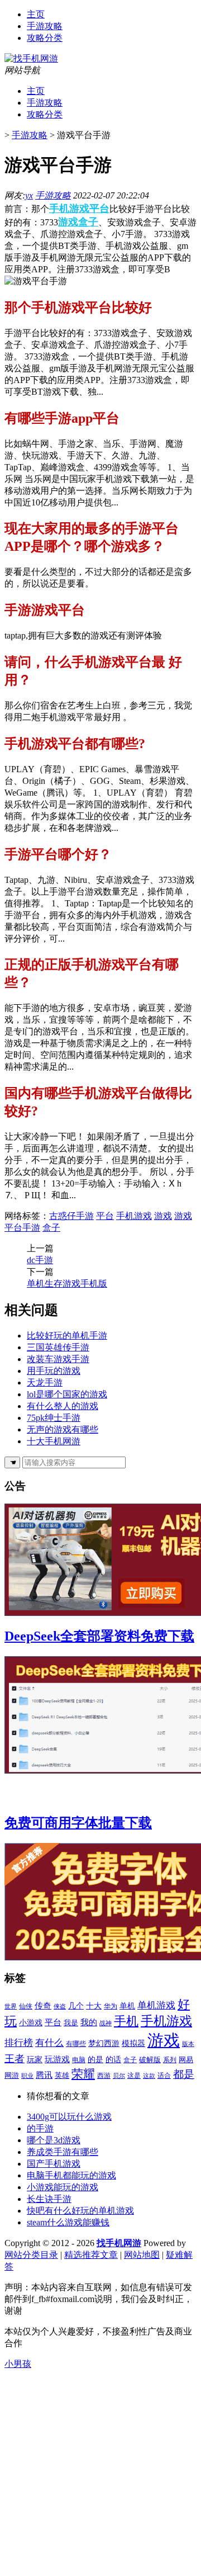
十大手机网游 (54, 1441)
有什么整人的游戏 (63, 1406)
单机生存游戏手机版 (67, 1284)
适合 (164, 2076)
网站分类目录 (31, 2255)
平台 (99, 209)
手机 (126, 2021)
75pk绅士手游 (54, 1418)
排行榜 (19, 2043)
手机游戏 (69, 209)
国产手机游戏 (54, 2164)
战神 (106, 2023)
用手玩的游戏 (54, 1371)
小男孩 (18, 2364)
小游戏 (31, 2022)
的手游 (40, 2128)
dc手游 (40, 1260)
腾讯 (44, 2075)
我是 (71, 2023)
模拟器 (133, 2043)
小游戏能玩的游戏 (63, 2187)
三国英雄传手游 (58, 1347)
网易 (186, 2060)
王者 (15, 2059)
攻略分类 (45, 38)
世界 (11, 2006)
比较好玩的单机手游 (67, 1336)
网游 (12, 2076)
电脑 (79, 2060)
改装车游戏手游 (58, 1359)
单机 (127, 2006)
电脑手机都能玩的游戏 (71, 2175)
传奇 (43, 2006)
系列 (170, 2060)
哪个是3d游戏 (54, 2140)
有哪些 (76, 2044)
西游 (104, 2076)
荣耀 (83, 2074)
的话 (113, 2060)
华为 (111, 2006)
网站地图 (142, 2255)
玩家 (35, 2060)
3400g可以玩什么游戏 (69, 2117)
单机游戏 (156, 2005)
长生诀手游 (49, 2199)
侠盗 (60, 2007)
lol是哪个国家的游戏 (67, 1394)
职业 (27, 2076)
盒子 (88, 222)
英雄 (62, 2075)
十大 (94, 2006)
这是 (134, 2076)
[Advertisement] (100, 2471)
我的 (89, 2022)
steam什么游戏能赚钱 (68, 2222)
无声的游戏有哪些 (63, 1429)
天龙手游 (45, 1382)
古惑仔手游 (71, 1216)
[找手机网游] (31, 58)
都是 (184, 2074)
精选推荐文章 (91, 2255)
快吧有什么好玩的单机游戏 (80, 2211)
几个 (76, 2006)
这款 (149, 2076)
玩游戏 (57, 2059)
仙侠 (26, 2006)
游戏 (68, 222)
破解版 (150, 2060)
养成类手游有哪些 (63, 2152)
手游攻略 (45, 26)
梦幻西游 (104, 2043)
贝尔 (119, 2076)
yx (29, 195)
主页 (36, 14)
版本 (188, 2044)
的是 (95, 2059)
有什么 (49, 2043)
